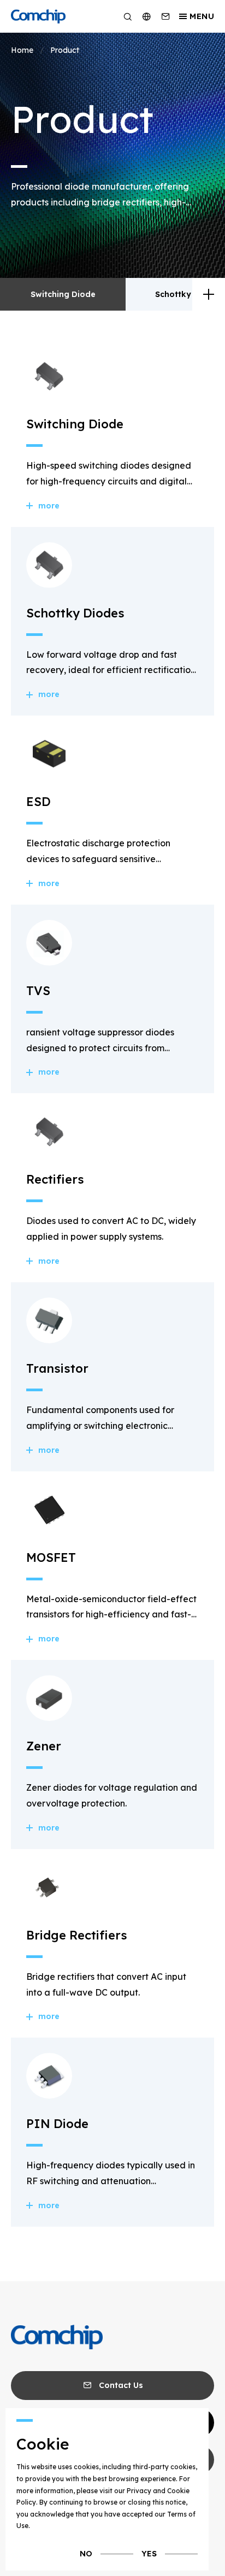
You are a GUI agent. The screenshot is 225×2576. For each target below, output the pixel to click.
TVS (38, 991)
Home (22, 50)
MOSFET (51, 1557)
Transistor (57, 1368)
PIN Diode (57, 2124)
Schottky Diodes (188, 294)
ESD (39, 802)
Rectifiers (55, 1179)
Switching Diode (63, 294)
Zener (44, 1746)
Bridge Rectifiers (77, 1935)
